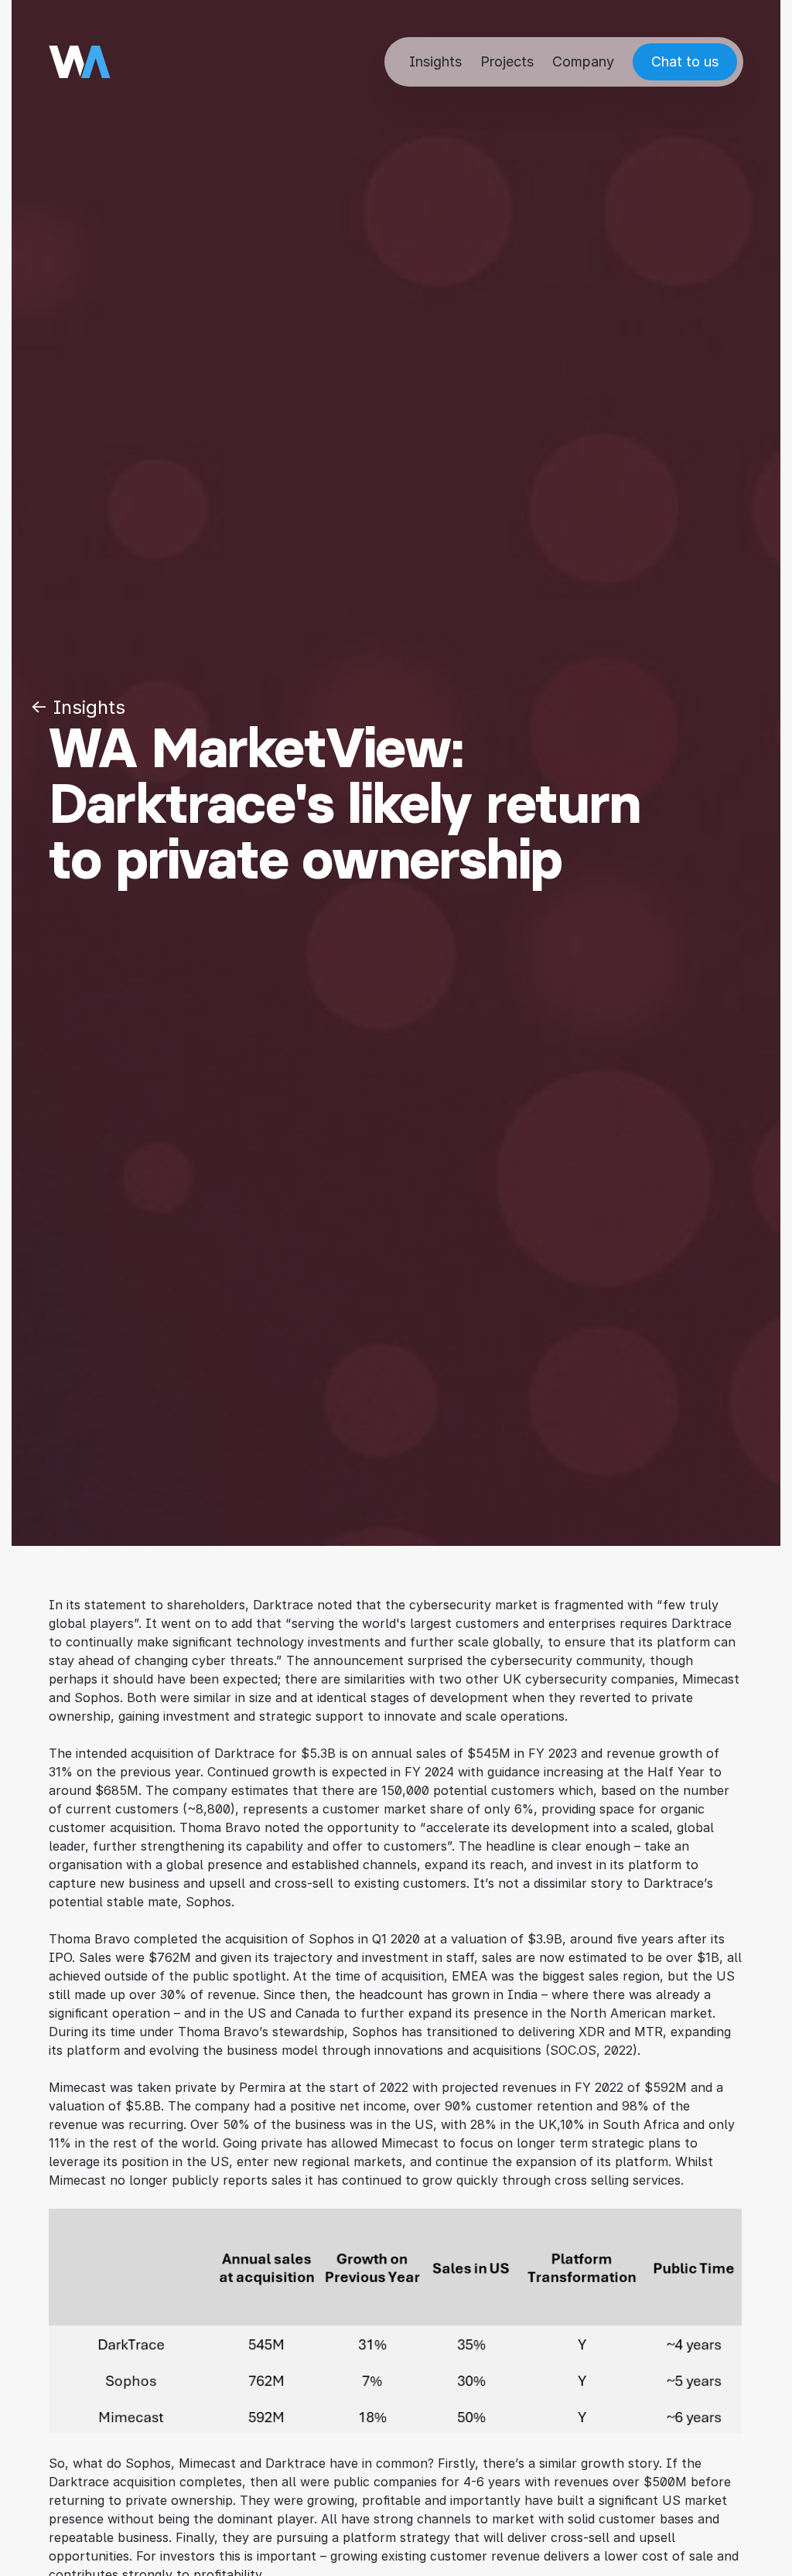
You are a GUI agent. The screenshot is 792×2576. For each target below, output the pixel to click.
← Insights (78, 707)
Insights (435, 61)
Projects (507, 61)
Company (583, 61)
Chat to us (685, 61)
